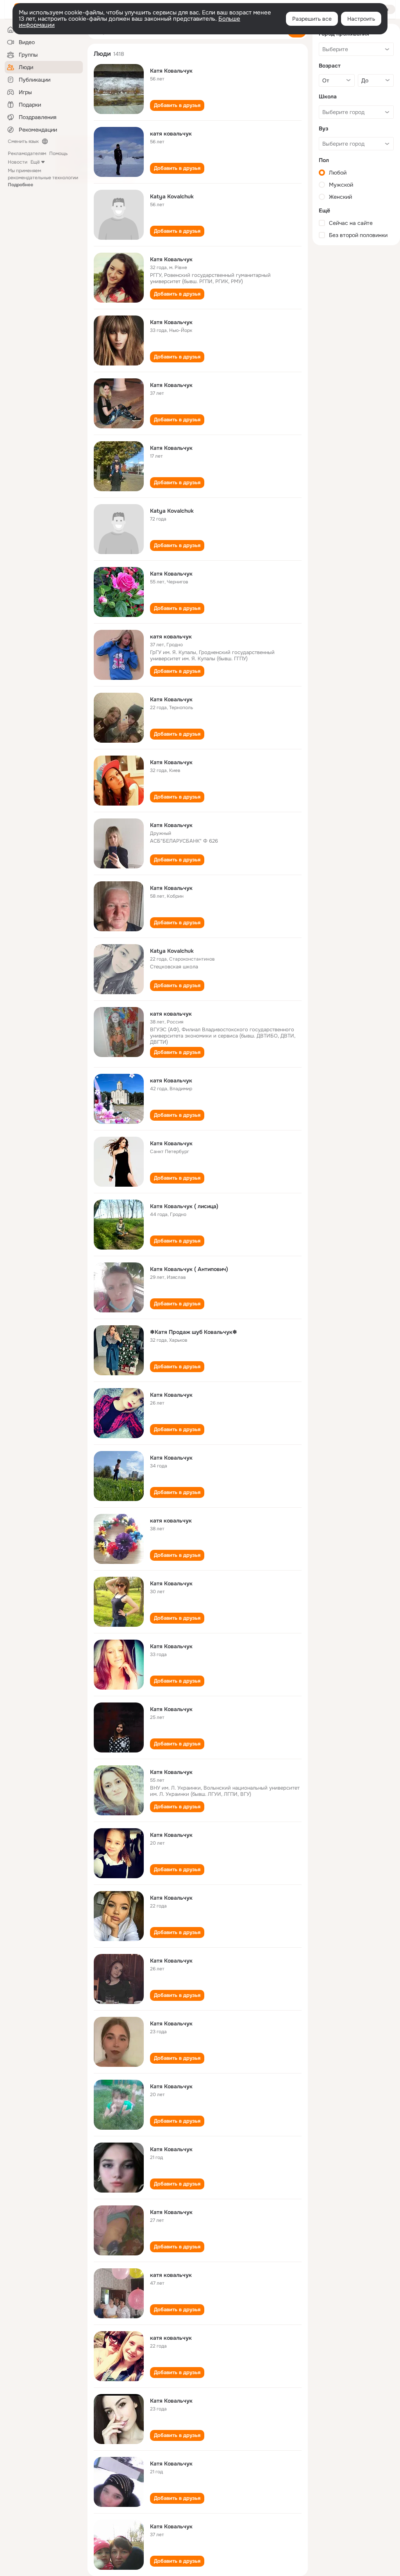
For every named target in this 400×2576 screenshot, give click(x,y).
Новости (18, 162)
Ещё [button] (35, 162)
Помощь (58, 153)
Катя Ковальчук (171, 71)
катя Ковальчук (171, 1080)
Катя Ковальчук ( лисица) (184, 1206)
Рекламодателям (27, 153)
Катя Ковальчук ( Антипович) (189, 1269)
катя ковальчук (171, 134)
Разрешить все (312, 19)
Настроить (361, 19)
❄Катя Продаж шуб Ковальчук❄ (194, 1332)
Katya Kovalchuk (172, 196)
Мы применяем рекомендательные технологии (43, 178)
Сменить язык (23, 141)
